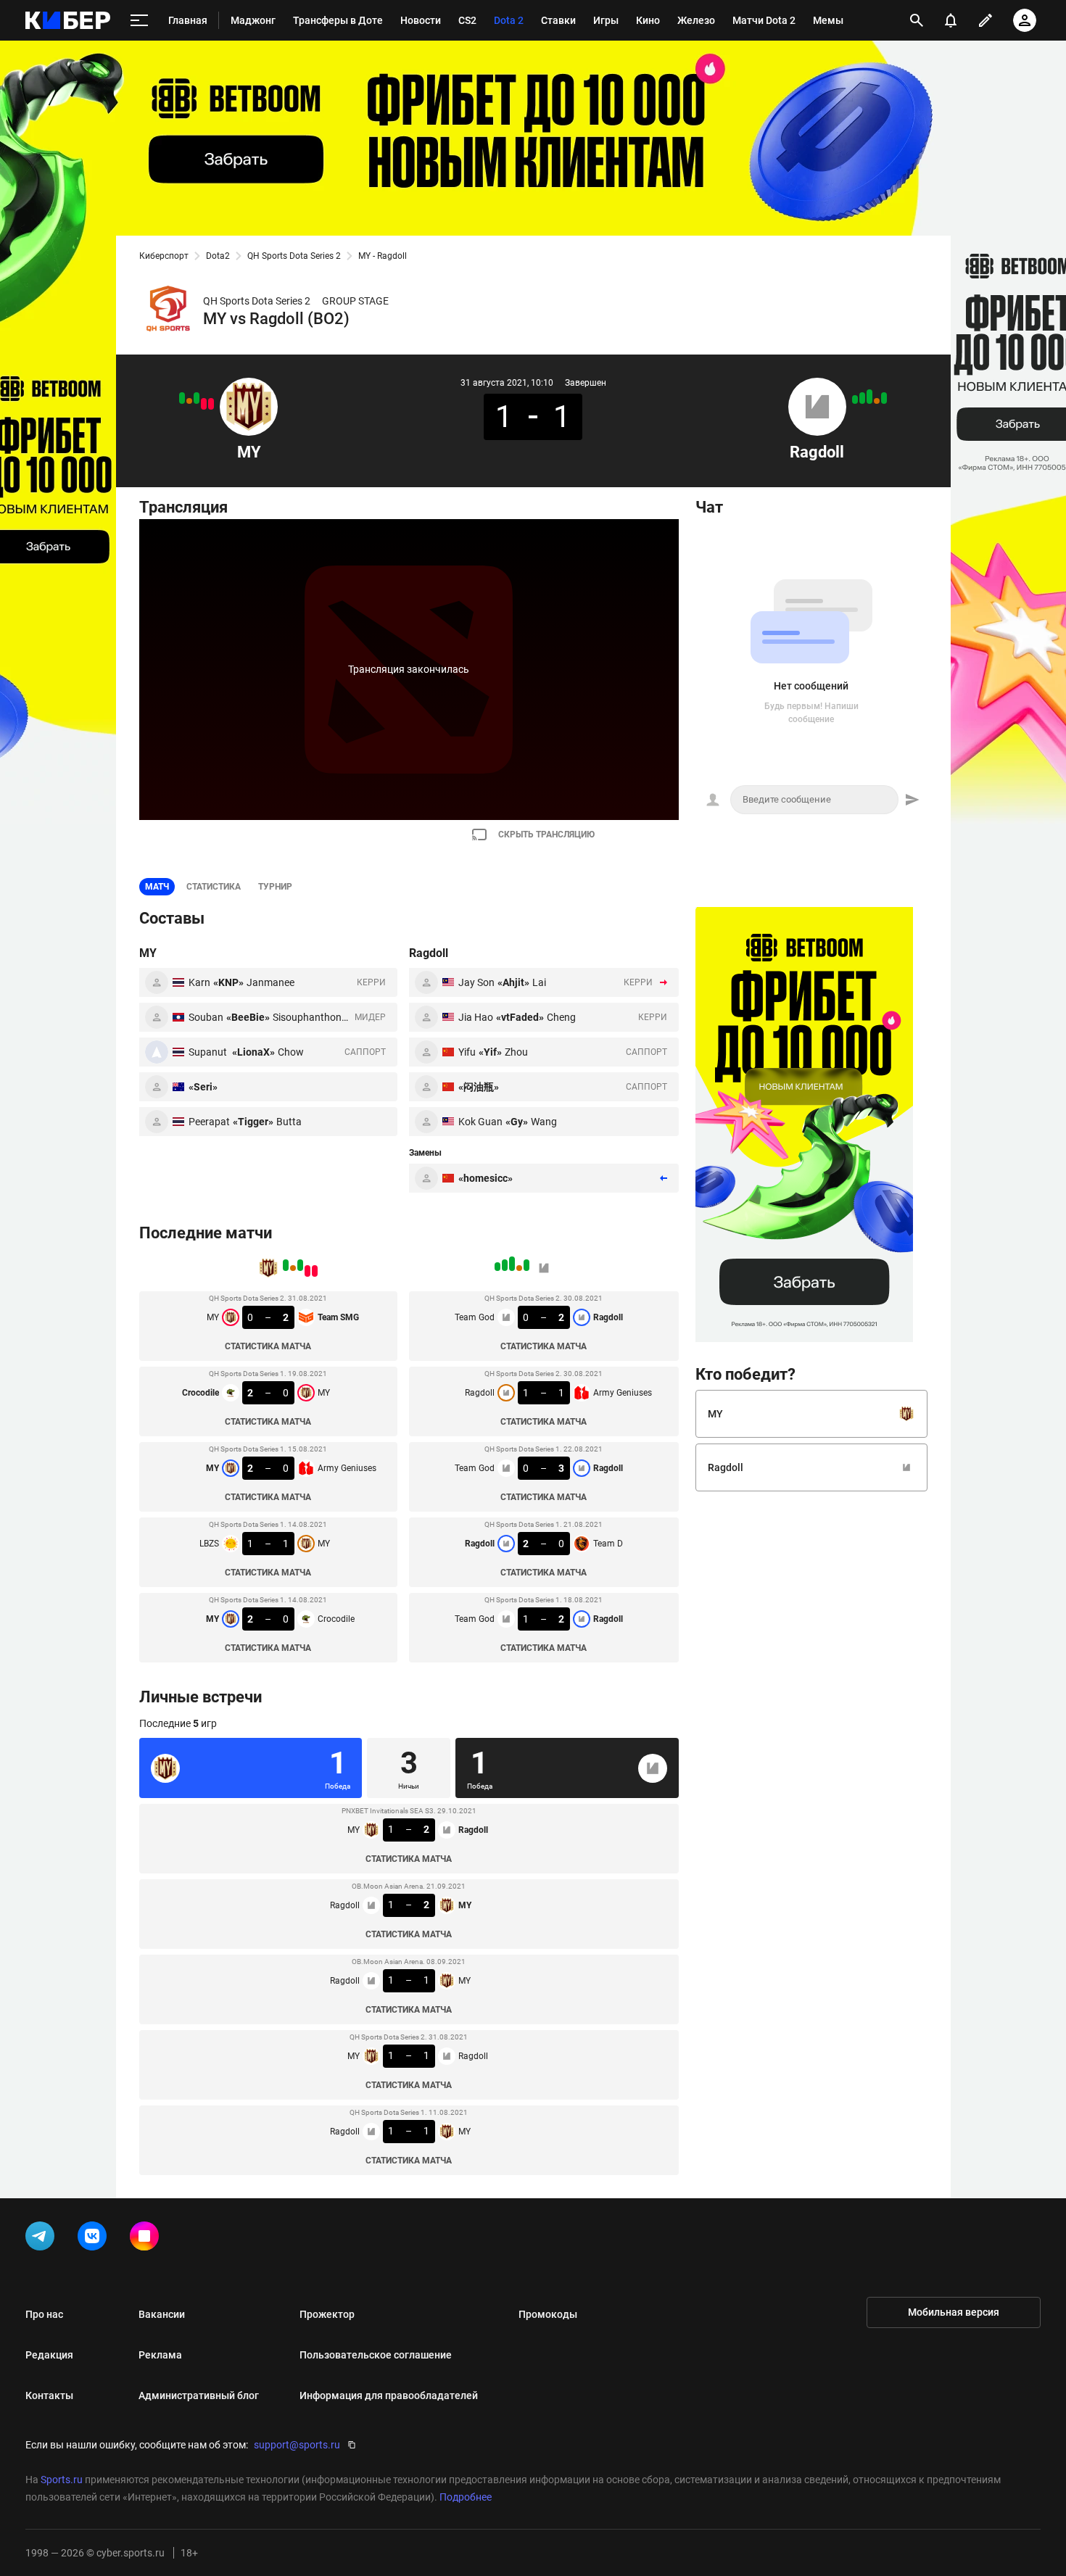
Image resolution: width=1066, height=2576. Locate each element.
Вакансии (162, 2314)
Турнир (275, 887)
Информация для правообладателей (389, 2395)
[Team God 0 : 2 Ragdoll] (884, 398)
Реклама (160, 2355)
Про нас (44, 2314)
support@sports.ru (297, 2445)
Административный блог (199, 2395)
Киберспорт (164, 256)
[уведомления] (951, 20)
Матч (157, 887)
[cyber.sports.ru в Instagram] (147, 2239)
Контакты (49, 2395)
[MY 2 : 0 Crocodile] (182, 398)
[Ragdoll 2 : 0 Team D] (862, 398)
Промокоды (548, 2314)
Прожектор (327, 2314)
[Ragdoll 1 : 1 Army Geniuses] (877, 401)
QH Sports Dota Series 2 (294, 256)
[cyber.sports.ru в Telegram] (43, 2239)
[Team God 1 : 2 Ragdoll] (855, 399)
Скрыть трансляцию (546, 834)
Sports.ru (62, 2480)
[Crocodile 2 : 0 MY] (204, 404)
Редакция (49, 2355)
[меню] (139, 21)
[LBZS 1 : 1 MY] (189, 401)
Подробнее (466, 2497)
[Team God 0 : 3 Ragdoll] (869, 397)
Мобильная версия (954, 2312)
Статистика (214, 887)
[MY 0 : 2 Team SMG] (211, 404)
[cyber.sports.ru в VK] (95, 2239)
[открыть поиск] (917, 20)
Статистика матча (268, 1346)
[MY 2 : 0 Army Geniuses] (197, 398)
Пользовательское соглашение (376, 2355)
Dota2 (218, 256)
